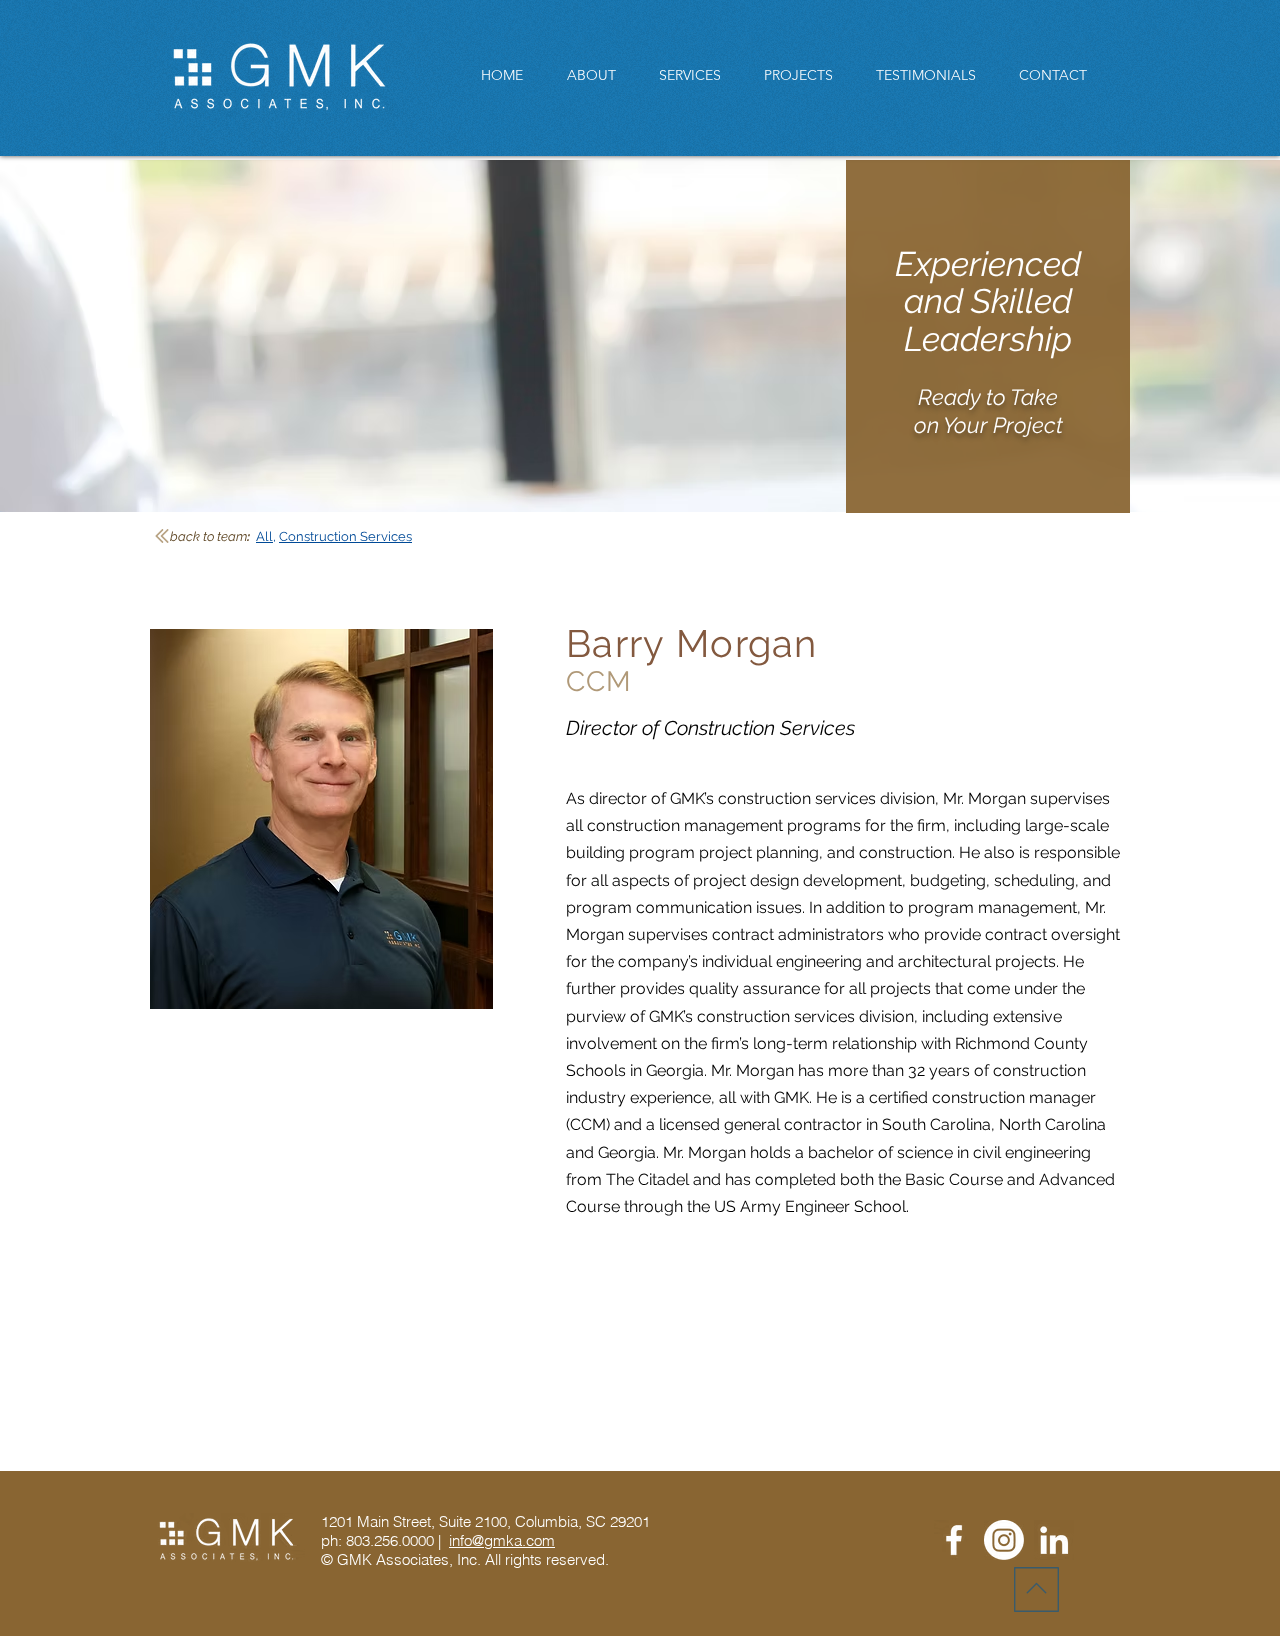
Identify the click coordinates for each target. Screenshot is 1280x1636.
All (264, 536)
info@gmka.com (502, 1540)
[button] (805, 75)
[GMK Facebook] (954, 1540)
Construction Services (345, 536)
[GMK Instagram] (1004, 1540)
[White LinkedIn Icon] (1054, 1540)
